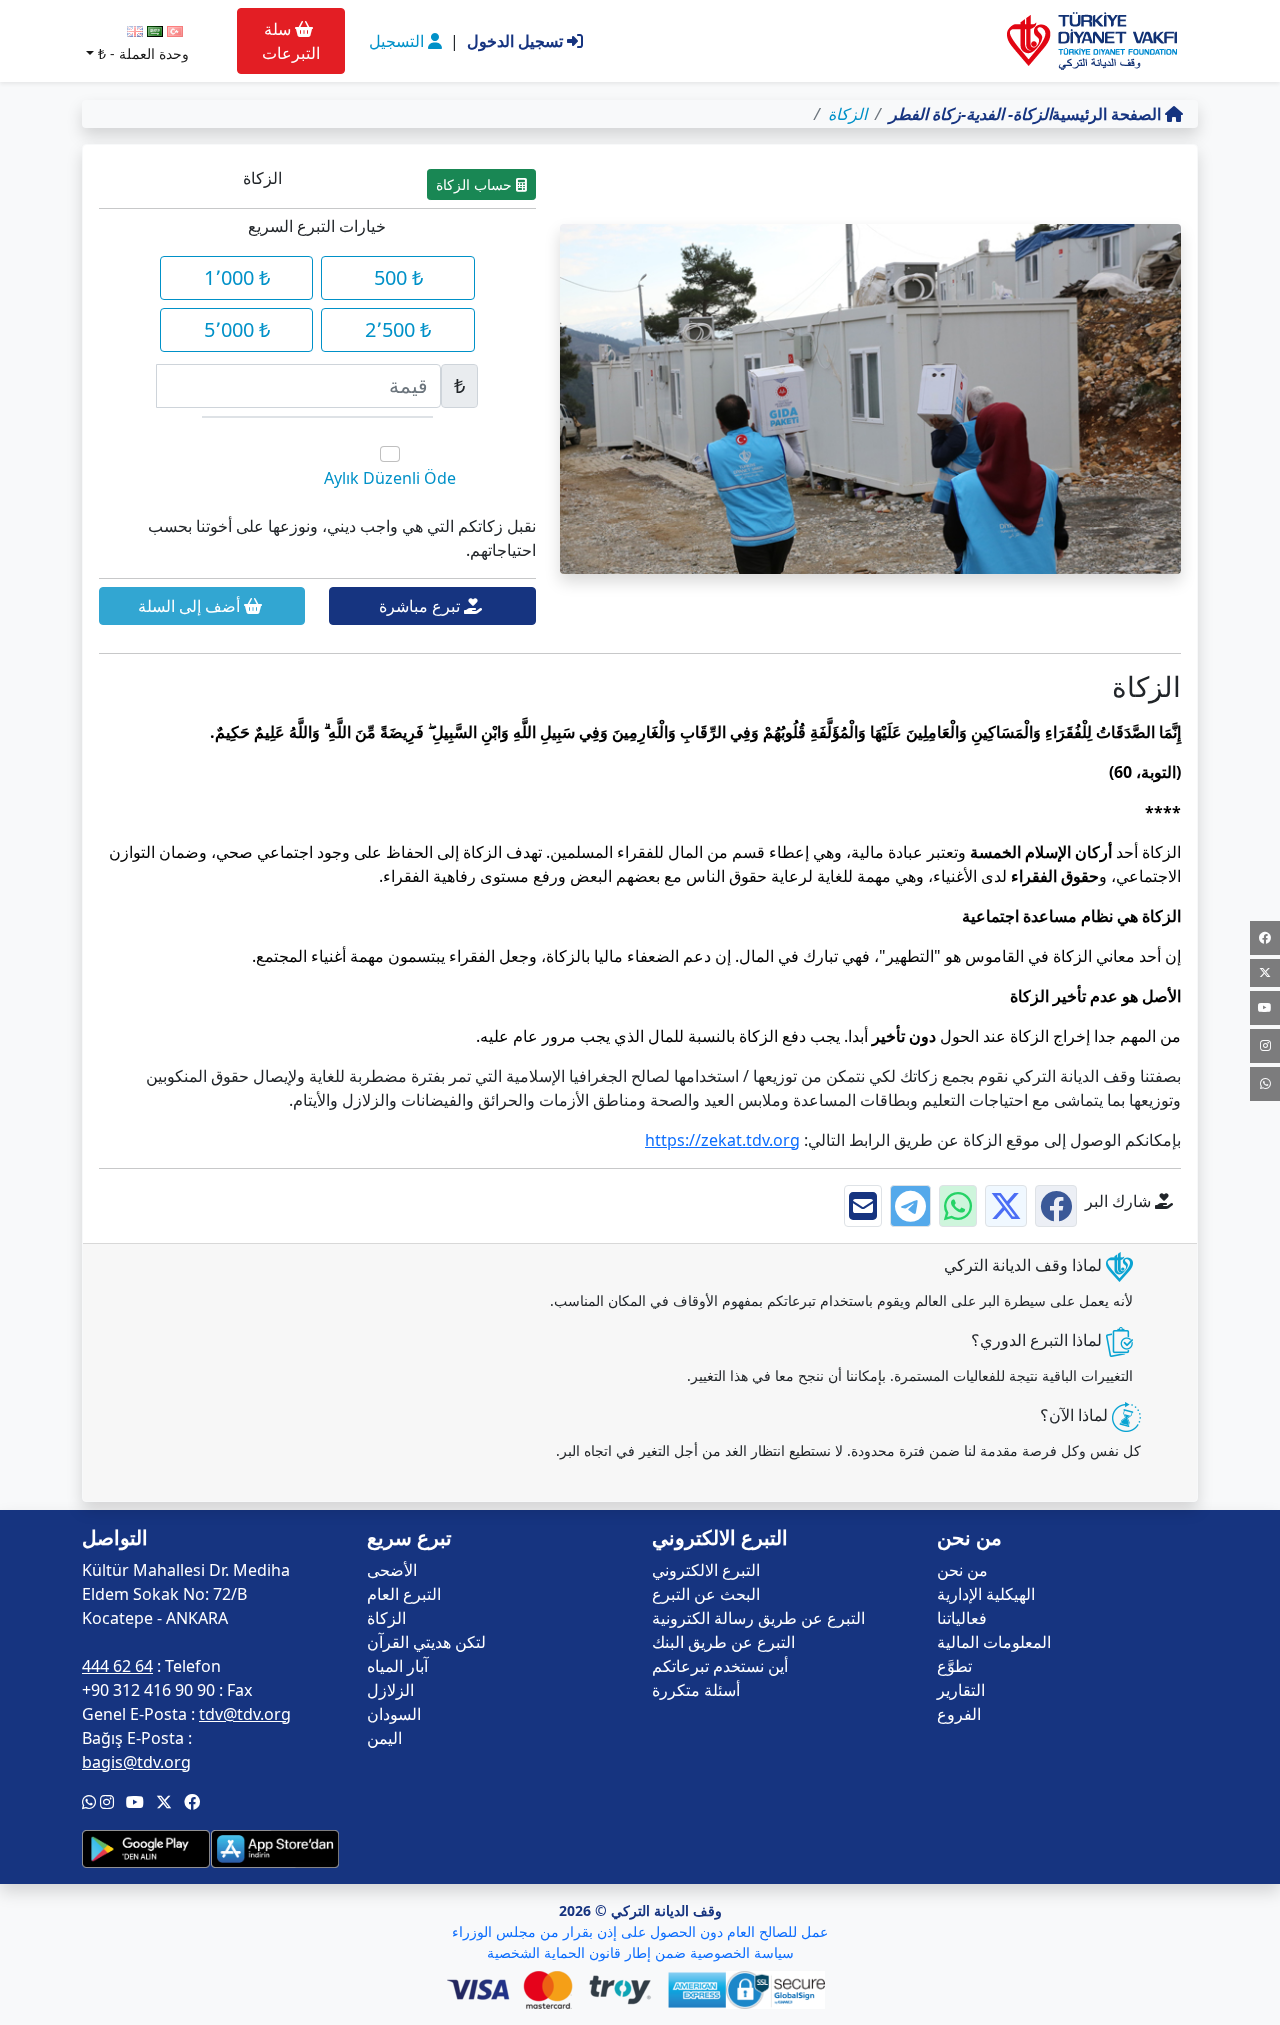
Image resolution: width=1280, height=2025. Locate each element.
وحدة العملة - (143, 53)
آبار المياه (397, 1666)
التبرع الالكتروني (706, 1570)
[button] (192, 1802)
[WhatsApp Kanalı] (1265, 1084)
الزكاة (386, 1618)
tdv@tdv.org (245, 1714)
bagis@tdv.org (136, 1762)
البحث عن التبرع (706, 1594)
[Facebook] (1265, 938)
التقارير (961, 1690)
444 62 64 (117, 1666)
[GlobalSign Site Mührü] (779, 1990)
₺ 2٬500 (398, 329)
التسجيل (398, 41)
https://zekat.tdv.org (722, 1140)
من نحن (962, 1570)
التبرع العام (404, 1594)
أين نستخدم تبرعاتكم (720, 1666)
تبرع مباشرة (421, 606)
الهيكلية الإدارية (986, 1594)
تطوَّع (954, 1666)
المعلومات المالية (994, 1642)
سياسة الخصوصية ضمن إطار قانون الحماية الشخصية (640, 1952)
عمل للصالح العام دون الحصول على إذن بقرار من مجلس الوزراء (640, 1931)
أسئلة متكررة (696, 1690)
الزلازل (390, 1690)
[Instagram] (1265, 1046)
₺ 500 (398, 277)
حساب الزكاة (476, 184)
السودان (394, 1714)
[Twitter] (1265, 973)
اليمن (384, 1738)
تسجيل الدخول (517, 41)
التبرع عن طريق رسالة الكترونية (758, 1618)
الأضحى (392, 1570)
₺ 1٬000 (237, 277)
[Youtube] (1265, 1008)
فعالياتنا (962, 1618)
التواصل (115, 1538)
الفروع (959, 1714)
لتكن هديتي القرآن (426, 1642)
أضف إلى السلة (191, 606)
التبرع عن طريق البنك (723, 1642)
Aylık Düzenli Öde (390, 478)
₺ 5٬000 (237, 329)
